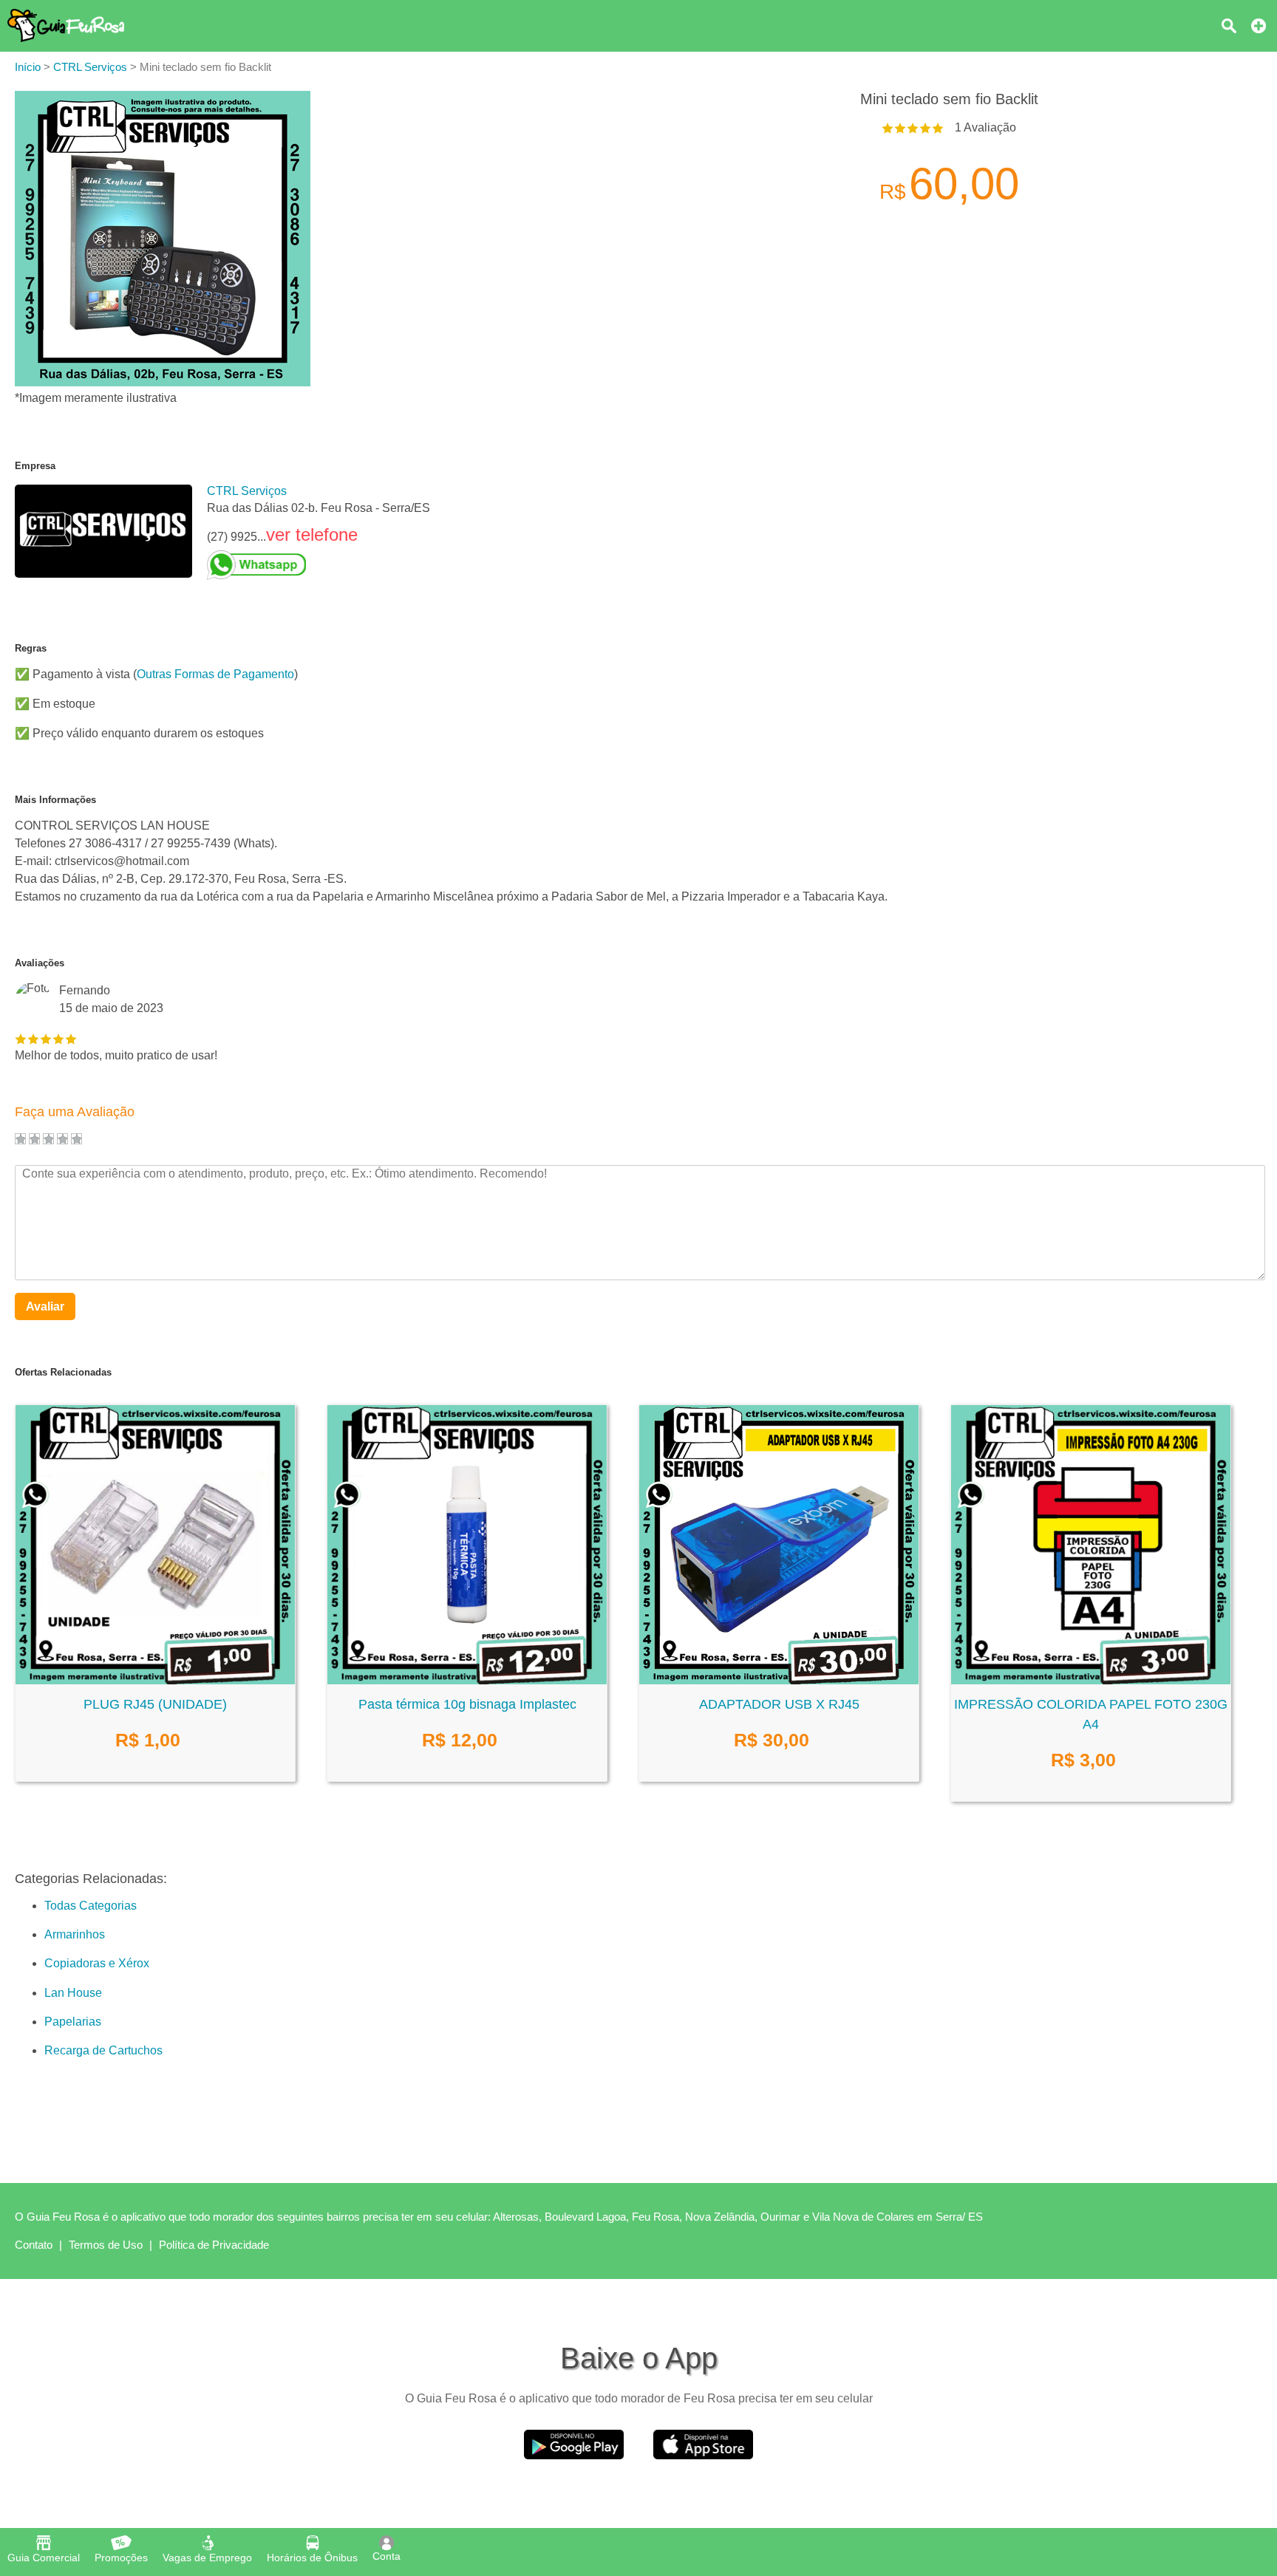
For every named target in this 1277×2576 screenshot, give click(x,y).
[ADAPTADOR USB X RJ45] (779, 1680)
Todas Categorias (91, 1906)
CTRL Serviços (247, 491)
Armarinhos (75, 1934)
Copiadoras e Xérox (97, 1963)
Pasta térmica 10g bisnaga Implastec (467, 1704)
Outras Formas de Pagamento (215, 674)
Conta (386, 2556)
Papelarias (73, 2022)
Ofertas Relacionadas (63, 1372)
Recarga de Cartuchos (103, 2050)
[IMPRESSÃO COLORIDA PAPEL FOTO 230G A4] (1091, 1680)
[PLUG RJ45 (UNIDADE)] (155, 1680)
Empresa (35, 466)
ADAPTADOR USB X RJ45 (779, 1704)
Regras (31, 648)
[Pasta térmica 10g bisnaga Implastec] (467, 1680)
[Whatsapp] (319, 565)
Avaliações (40, 963)
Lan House (73, 1993)
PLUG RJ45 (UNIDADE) (155, 1704)
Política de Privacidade (214, 2245)
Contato (34, 2245)
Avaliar (45, 1306)
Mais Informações (55, 800)
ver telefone (312, 534)
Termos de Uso (106, 2245)
